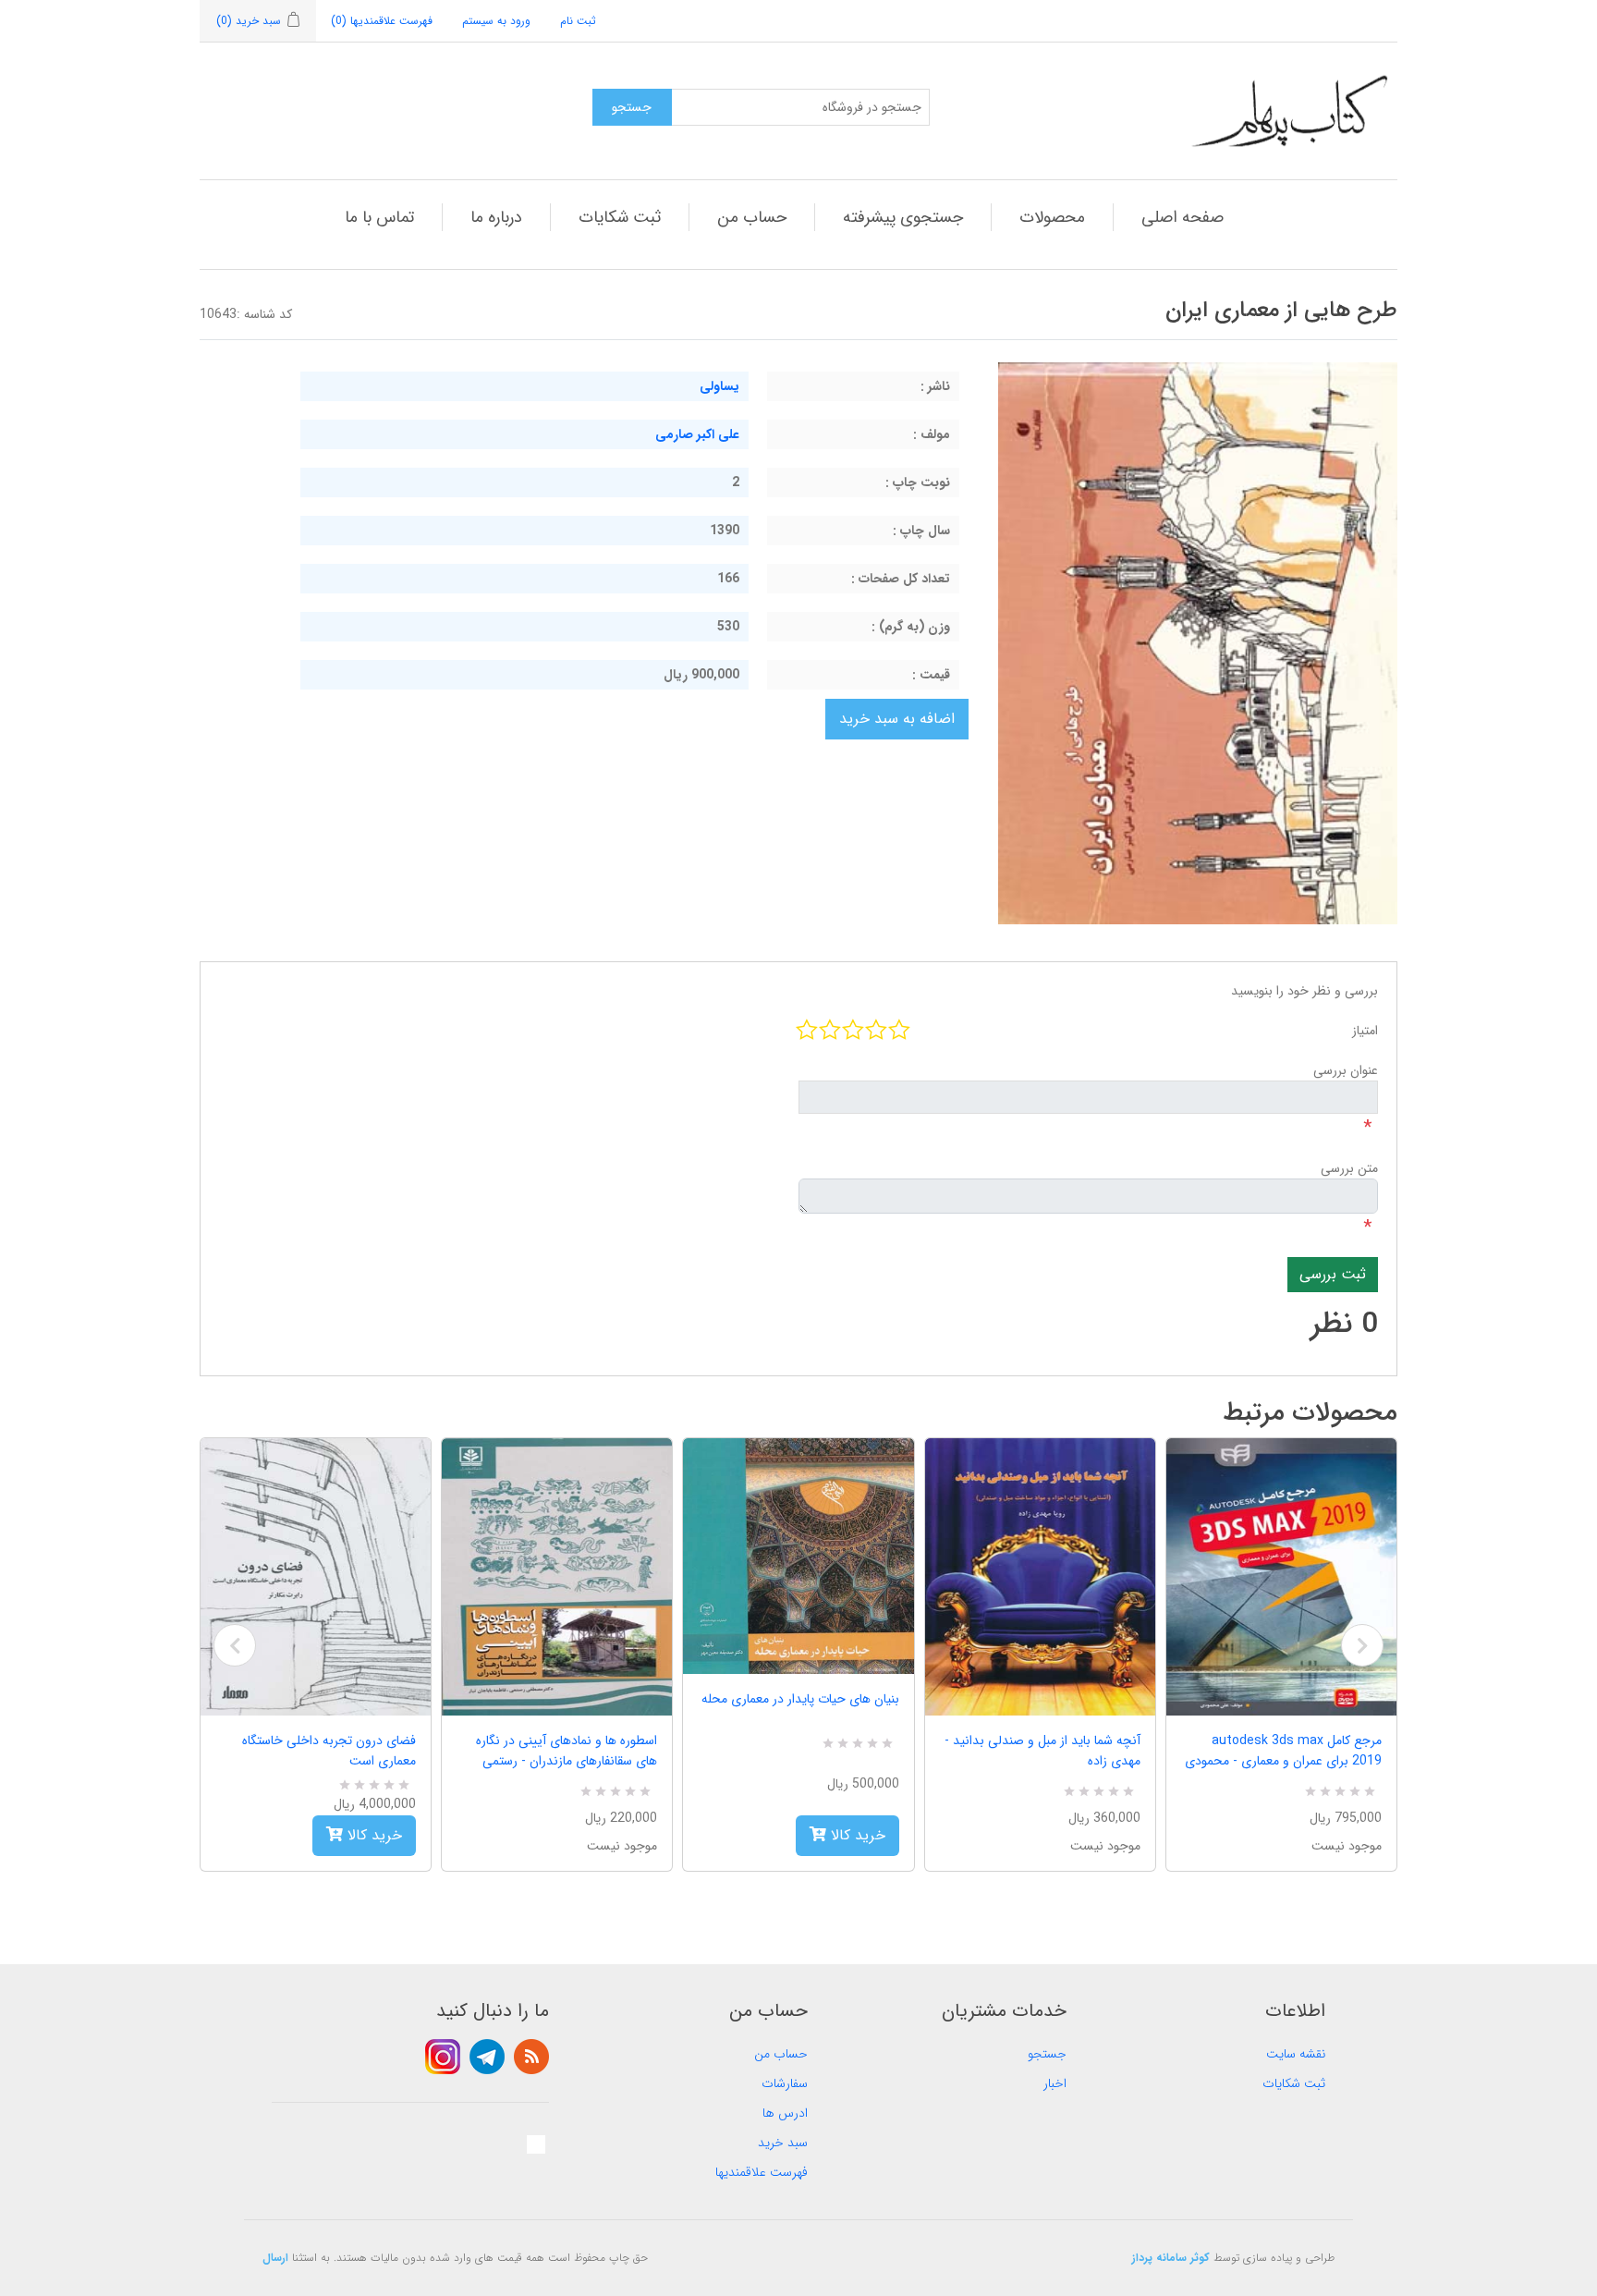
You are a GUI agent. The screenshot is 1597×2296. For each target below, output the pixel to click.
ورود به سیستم (496, 21)
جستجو (1047, 2054)
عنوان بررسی (1346, 1070)
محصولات (1052, 217)
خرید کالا (372, 1835)
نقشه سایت (1296, 2054)
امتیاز (1365, 1031)
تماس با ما (379, 217)
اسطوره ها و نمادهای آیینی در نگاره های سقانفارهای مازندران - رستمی (567, 1751)
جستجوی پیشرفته (903, 217)
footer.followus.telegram (487, 2057)
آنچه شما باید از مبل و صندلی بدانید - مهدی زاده (1042, 1751)
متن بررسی (1349, 1168)
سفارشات (785, 2083)
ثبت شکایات (620, 217)
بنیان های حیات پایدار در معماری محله (800, 1699)
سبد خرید (783, 2143)
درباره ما (496, 217)
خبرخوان (531, 2057)
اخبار (1055, 2083)
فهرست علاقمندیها (762, 2172)
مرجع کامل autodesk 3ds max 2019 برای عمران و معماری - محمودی (1283, 1751)
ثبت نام (578, 21)
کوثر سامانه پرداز (1171, 2258)
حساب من (752, 217)
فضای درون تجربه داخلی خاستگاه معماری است (329, 1751)
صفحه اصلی (1183, 217)
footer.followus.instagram (443, 2057)
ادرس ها (785, 2113)
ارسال (275, 2258)
